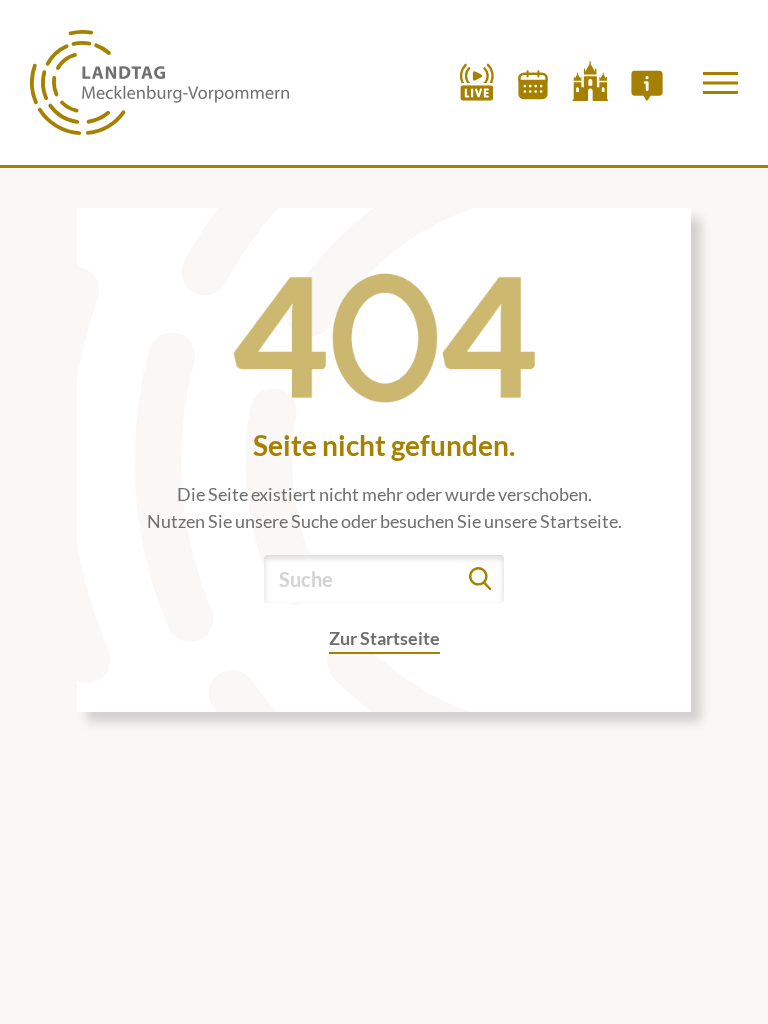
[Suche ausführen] (480, 579)
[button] (720, 83)
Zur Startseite (384, 638)
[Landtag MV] (159, 82)
